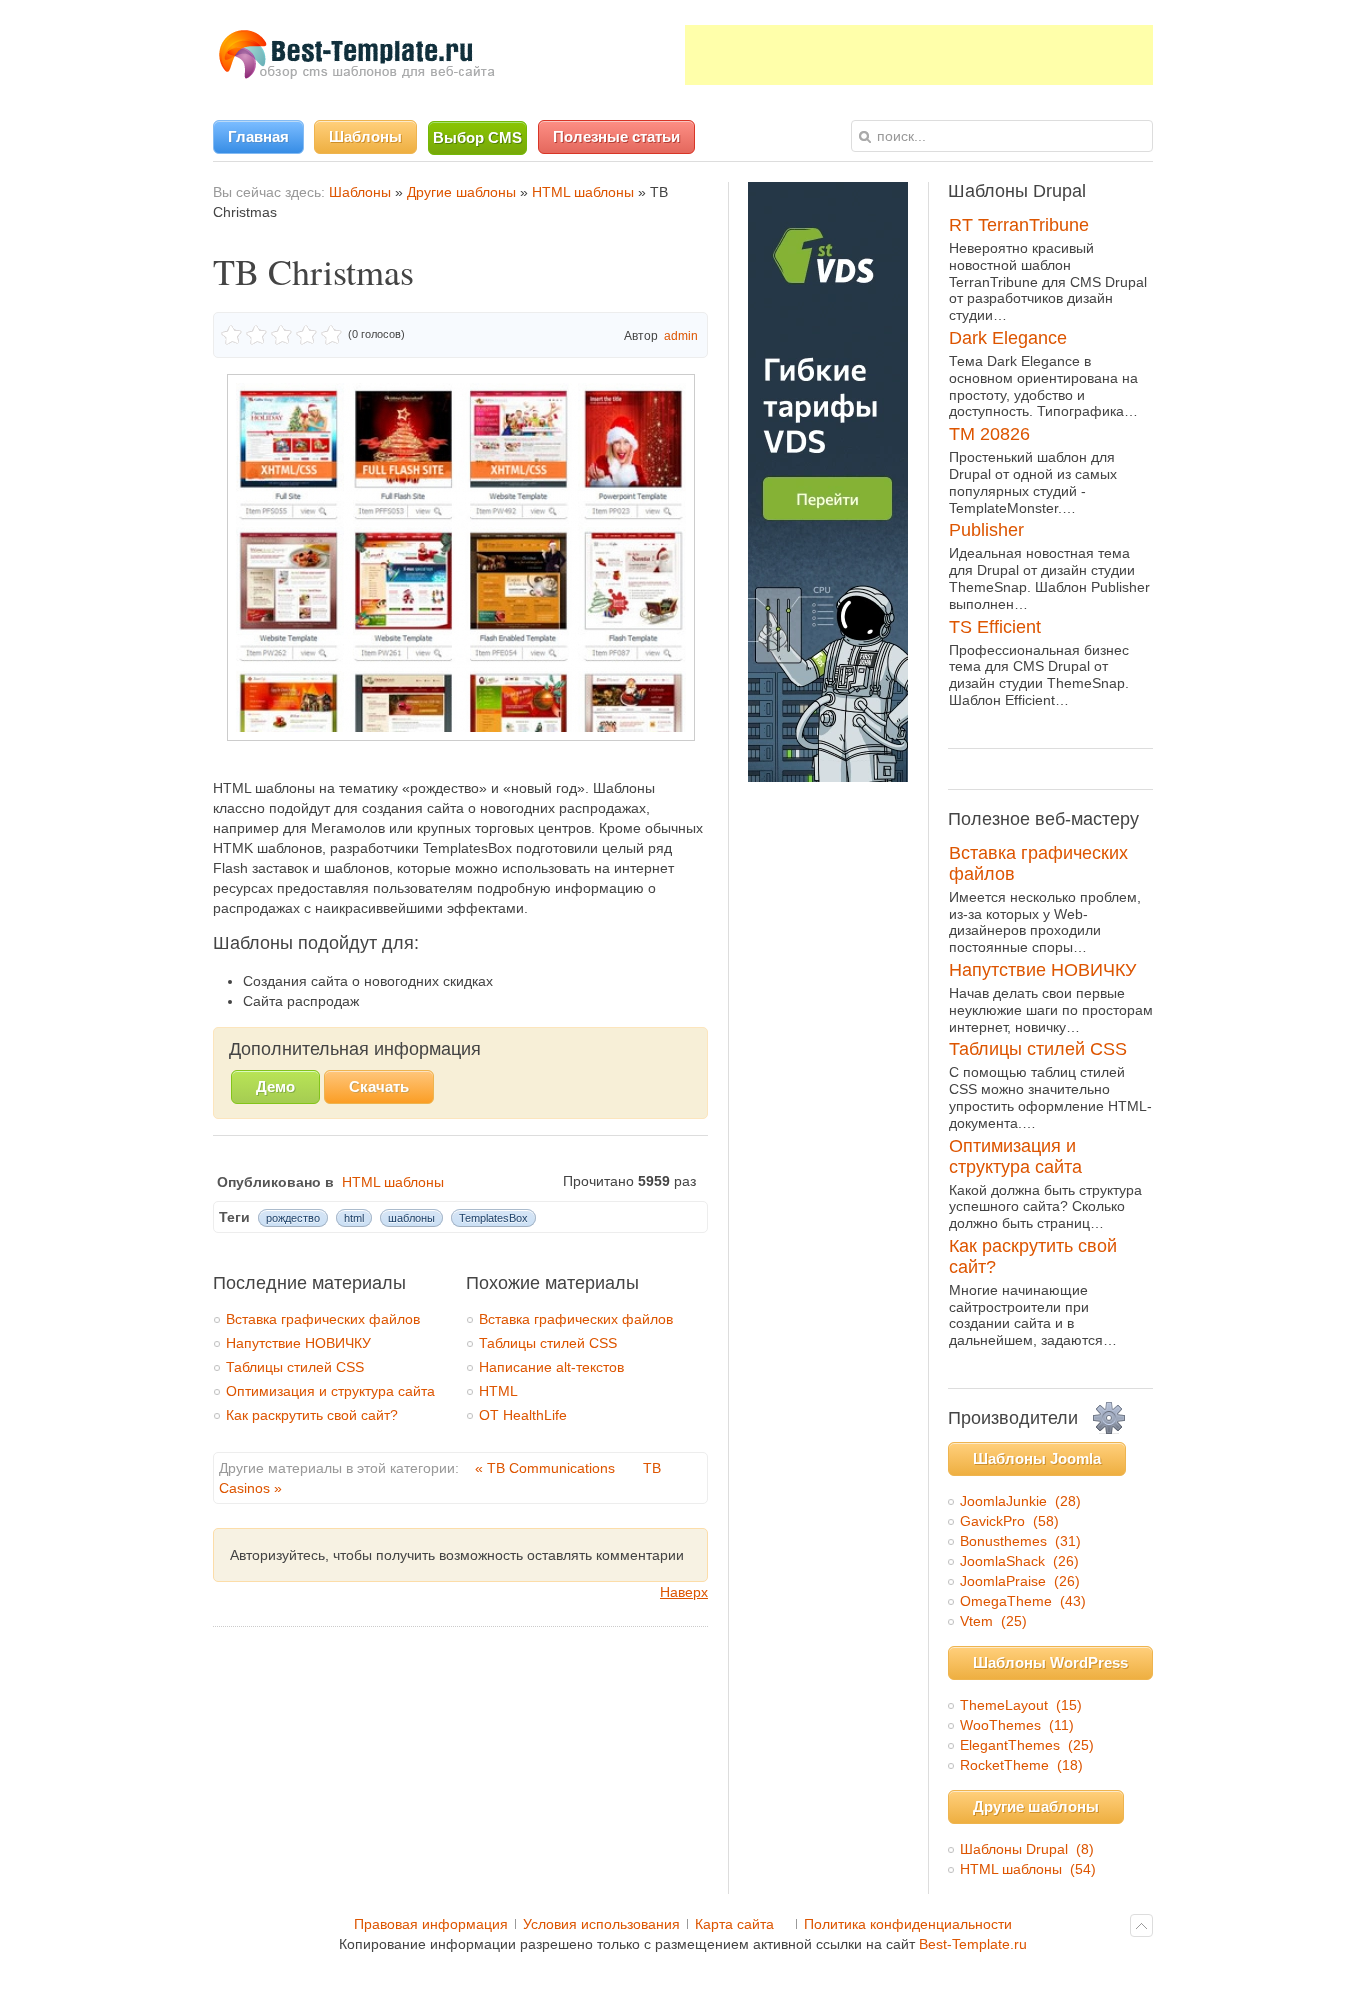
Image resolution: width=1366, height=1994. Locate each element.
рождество (293, 1218)
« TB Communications (547, 1468)
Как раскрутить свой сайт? (312, 1415)
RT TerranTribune (1019, 225)
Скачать (379, 1086)
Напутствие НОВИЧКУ (298, 1343)
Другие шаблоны (461, 192)
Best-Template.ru (973, 1944)
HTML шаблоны (583, 192)
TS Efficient (995, 627)
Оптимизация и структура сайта (330, 1391)
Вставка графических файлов (323, 1319)
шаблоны (411, 1218)
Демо (275, 1086)
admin (681, 336)
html (354, 1218)
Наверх (684, 1592)
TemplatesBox (493, 1218)
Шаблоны (360, 192)
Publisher (986, 530)
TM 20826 (989, 434)
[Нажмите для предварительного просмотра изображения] (461, 736)
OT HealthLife (523, 1415)
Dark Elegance (1008, 338)
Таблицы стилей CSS (295, 1367)
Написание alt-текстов (551, 1367)
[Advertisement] (919, 55)
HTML (498, 1391)
